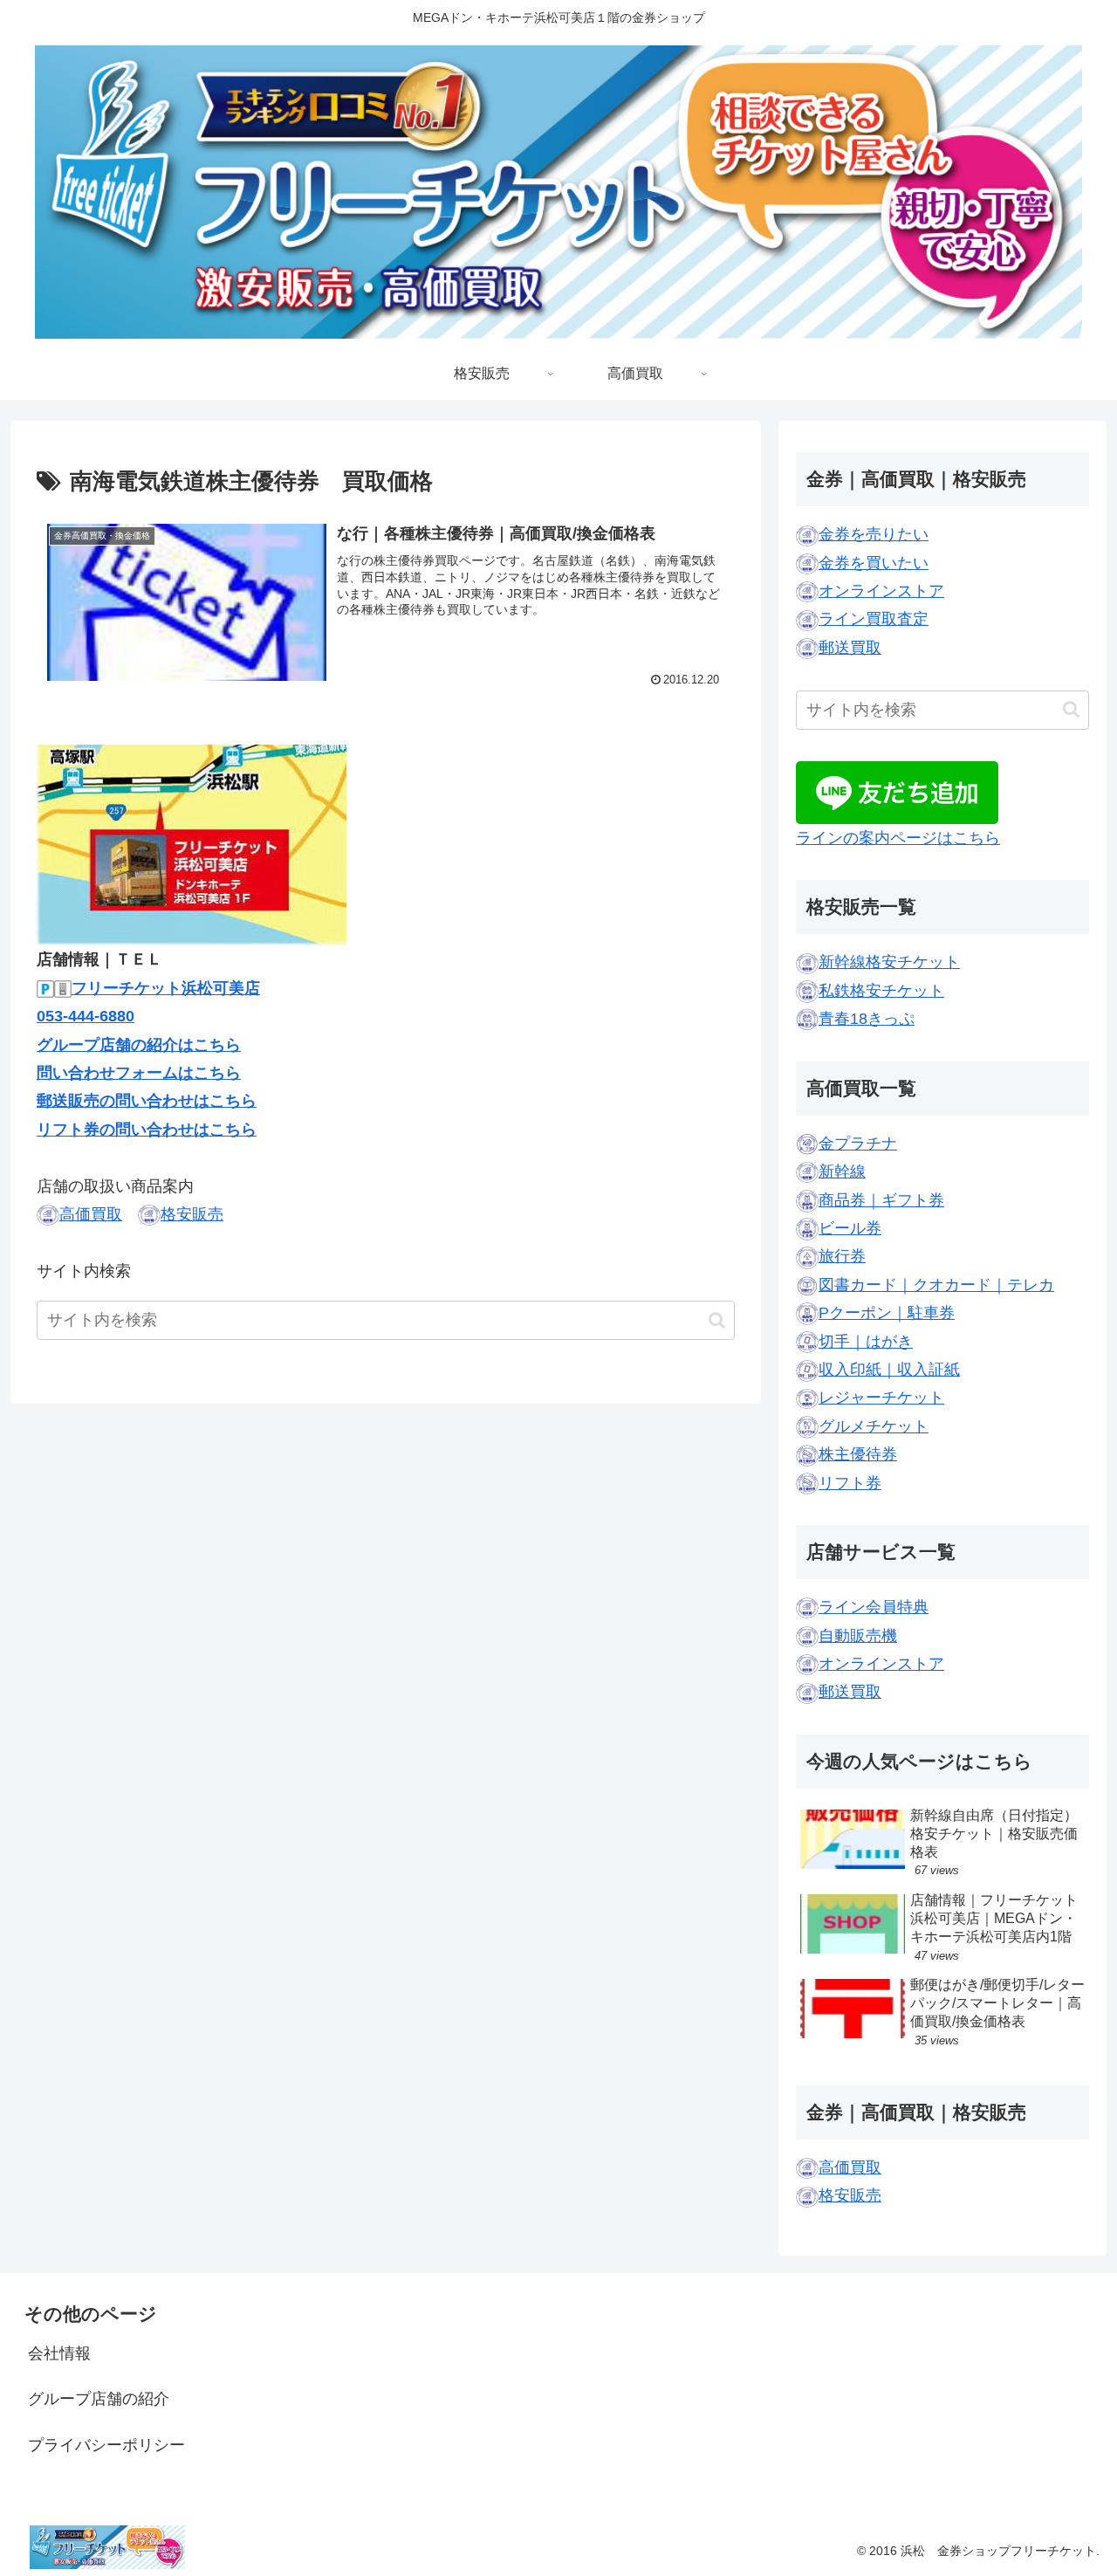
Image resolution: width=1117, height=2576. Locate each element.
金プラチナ (858, 1144)
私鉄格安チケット (881, 991)
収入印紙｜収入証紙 (889, 1370)
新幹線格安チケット (889, 962)
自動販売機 (858, 1636)
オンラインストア (881, 591)
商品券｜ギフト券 (881, 1200)
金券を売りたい (874, 534)
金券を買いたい (874, 563)
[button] (717, 1320)
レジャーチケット (881, 1398)
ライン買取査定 (874, 619)
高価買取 (91, 1214)
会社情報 (59, 2353)
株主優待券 (858, 1454)
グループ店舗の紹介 (99, 2399)
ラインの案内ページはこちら (898, 838)
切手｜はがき (866, 1342)
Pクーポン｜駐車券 (887, 1313)
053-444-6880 (86, 1016)
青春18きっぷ (867, 1019)
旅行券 (842, 1256)
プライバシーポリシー (106, 2445)
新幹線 (842, 1171)
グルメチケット (874, 1426)
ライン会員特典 (874, 1607)
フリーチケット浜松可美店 (166, 988)
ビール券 (850, 1228)
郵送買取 (850, 648)
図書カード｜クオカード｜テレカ (936, 1285)
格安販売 (192, 1214)
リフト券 (850, 1483)
